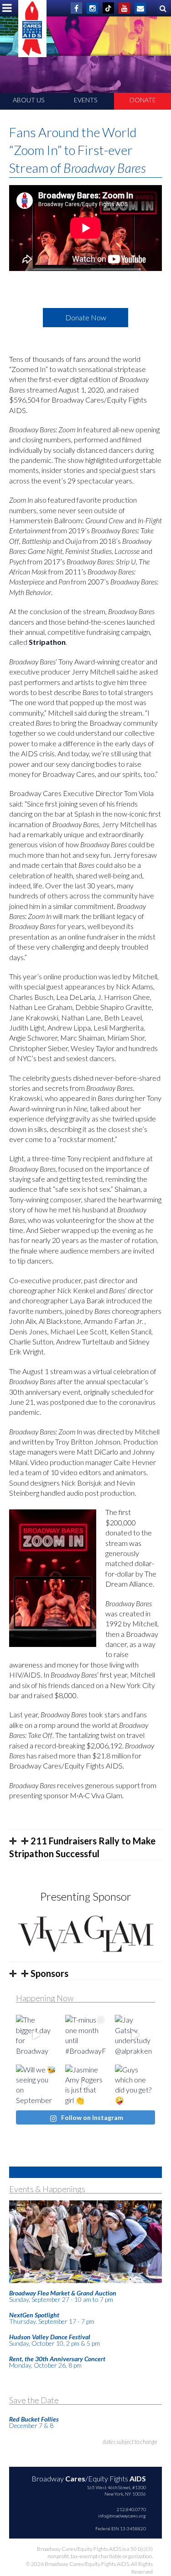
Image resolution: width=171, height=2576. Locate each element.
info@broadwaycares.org (122, 2516)
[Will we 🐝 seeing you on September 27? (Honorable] (36, 2085)
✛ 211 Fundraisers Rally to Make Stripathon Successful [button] (82, 1847)
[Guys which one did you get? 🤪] (135, 2085)
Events (85, 100)
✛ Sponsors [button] (44, 1973)
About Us (28, 100)
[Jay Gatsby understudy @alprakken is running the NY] (135, 2035)
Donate (143, 100)
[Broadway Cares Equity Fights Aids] (32, 29)
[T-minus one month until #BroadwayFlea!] (85, 2035)
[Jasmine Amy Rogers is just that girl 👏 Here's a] (85, 2085)
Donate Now (86, 317)
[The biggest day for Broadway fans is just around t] (36, 2035)
